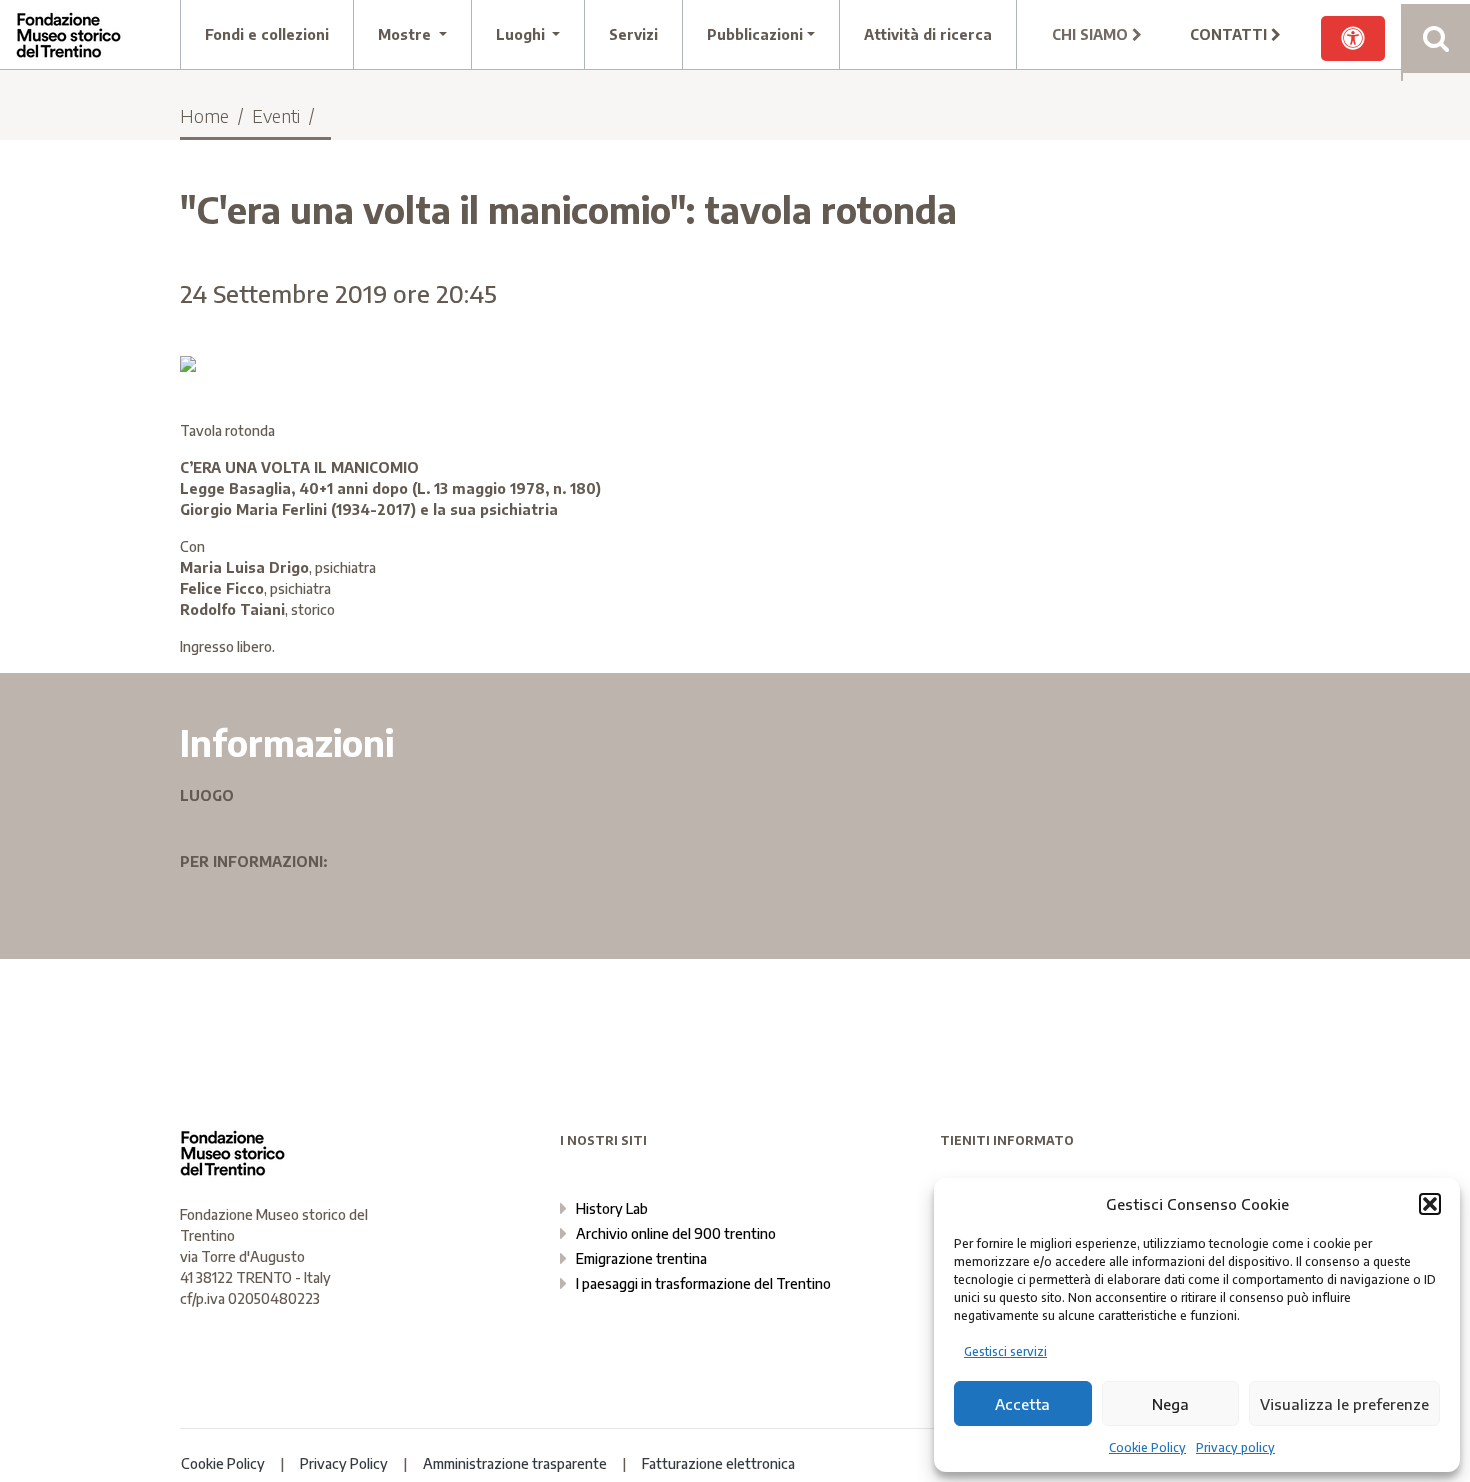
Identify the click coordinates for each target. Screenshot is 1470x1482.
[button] (1430, 1204)
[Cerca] (1435, 38)
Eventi (276, 115)
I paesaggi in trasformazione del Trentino (703, 1283)
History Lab (612, 1208)
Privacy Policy (344, 1463)
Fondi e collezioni (267, 34)
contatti (1230, 34)
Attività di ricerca (928, 34)
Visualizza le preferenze (1344, 1404)
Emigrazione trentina (641, 1258)
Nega (1170, 1404)
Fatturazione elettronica (718, 1463)
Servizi (633, 34)
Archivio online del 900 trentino (676, 1233)
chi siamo (1092, 34)
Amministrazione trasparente (515, 1463)
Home (204, 115)
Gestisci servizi (1005, 1351)
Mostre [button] (406, 34)
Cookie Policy (1147, 1447)
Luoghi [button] (522, 34)
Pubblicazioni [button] (755, 34)
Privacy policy (1235, 1447)
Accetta (1022, 1404)
